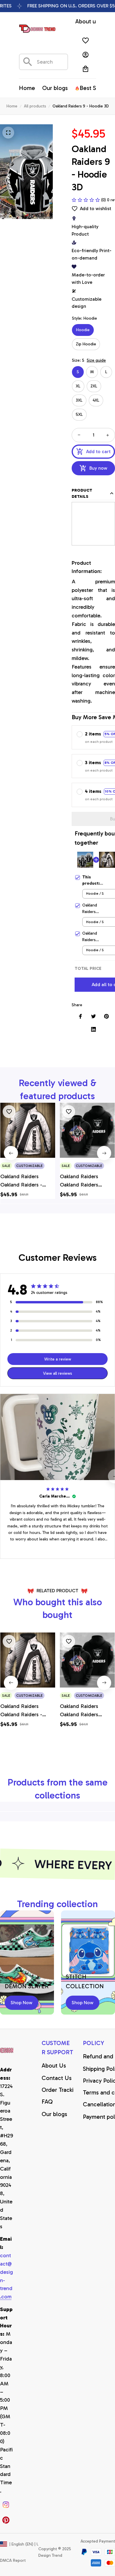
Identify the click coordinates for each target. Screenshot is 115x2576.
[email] (7, 2276)
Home (12, 106)
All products (35, 106)
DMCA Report (13, 2560)
